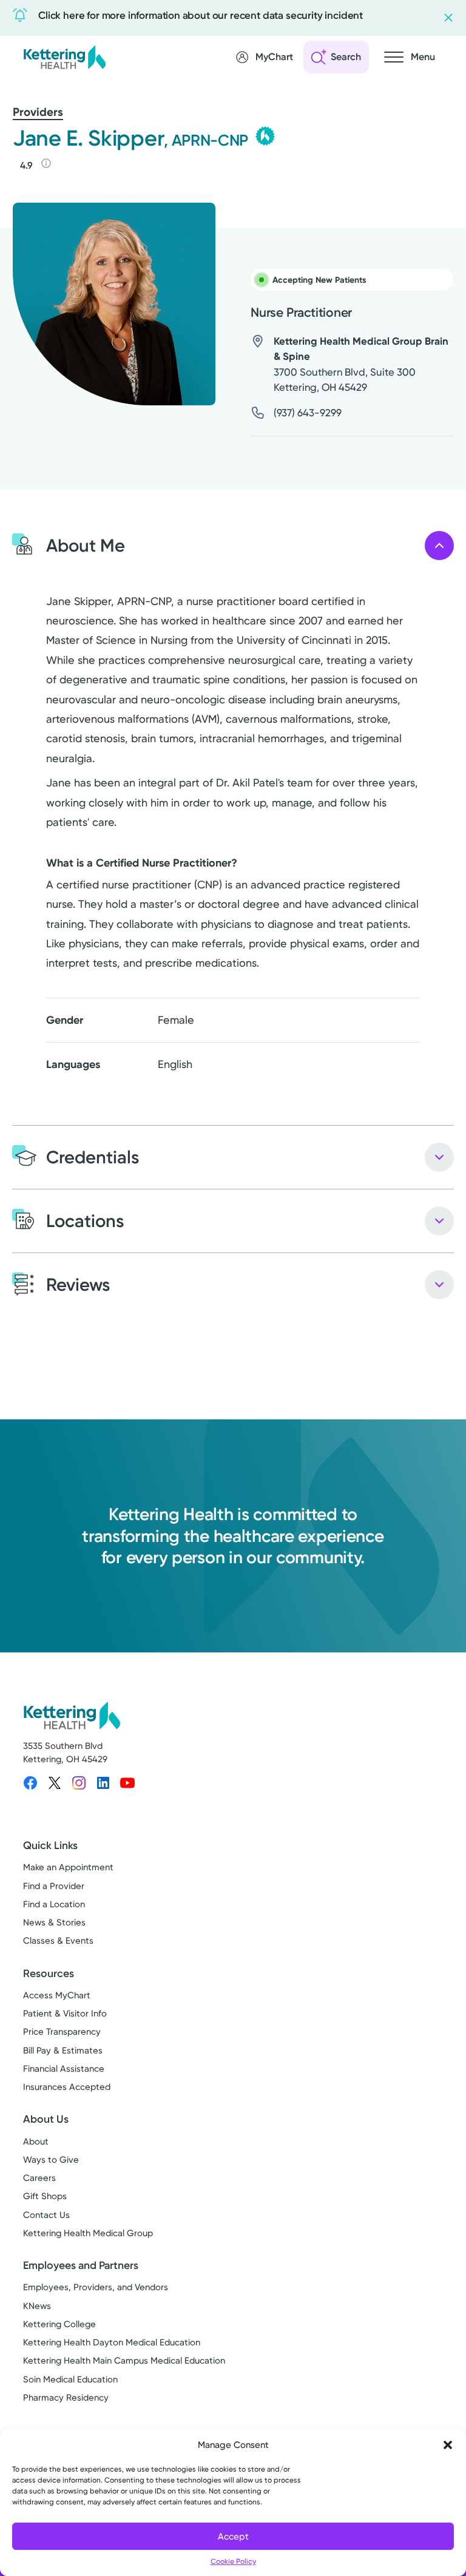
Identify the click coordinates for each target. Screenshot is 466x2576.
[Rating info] (46, 163)
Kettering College (59, 2324)
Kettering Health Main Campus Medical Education (124, 2361)
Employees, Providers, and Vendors (96, 2287)
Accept (233, 2537)
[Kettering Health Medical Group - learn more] (265, 136)
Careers (39, 2178)
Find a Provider (54, 1886)
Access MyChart (57, 1995)
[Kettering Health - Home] (64, 57)
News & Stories (54, 1922)
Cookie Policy (233, 2561)
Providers (38, 112)
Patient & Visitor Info (65, 2013)
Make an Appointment (68, 1867)
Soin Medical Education (70, 2379)
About (36, 2142)
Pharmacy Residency (66, 2398)
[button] (448, 2445)
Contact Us (46, 2215)
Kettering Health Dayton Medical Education (112, 2342)
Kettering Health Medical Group (88, 2233)
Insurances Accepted (67, 2087)
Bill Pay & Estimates (63, 2050)
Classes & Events (58, 1941)
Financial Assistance (64, 2069)
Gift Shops (45, 2196)
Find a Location (54, 1904)
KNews (37, 2306)
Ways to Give (51, 2160)
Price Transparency (62, 2032)
